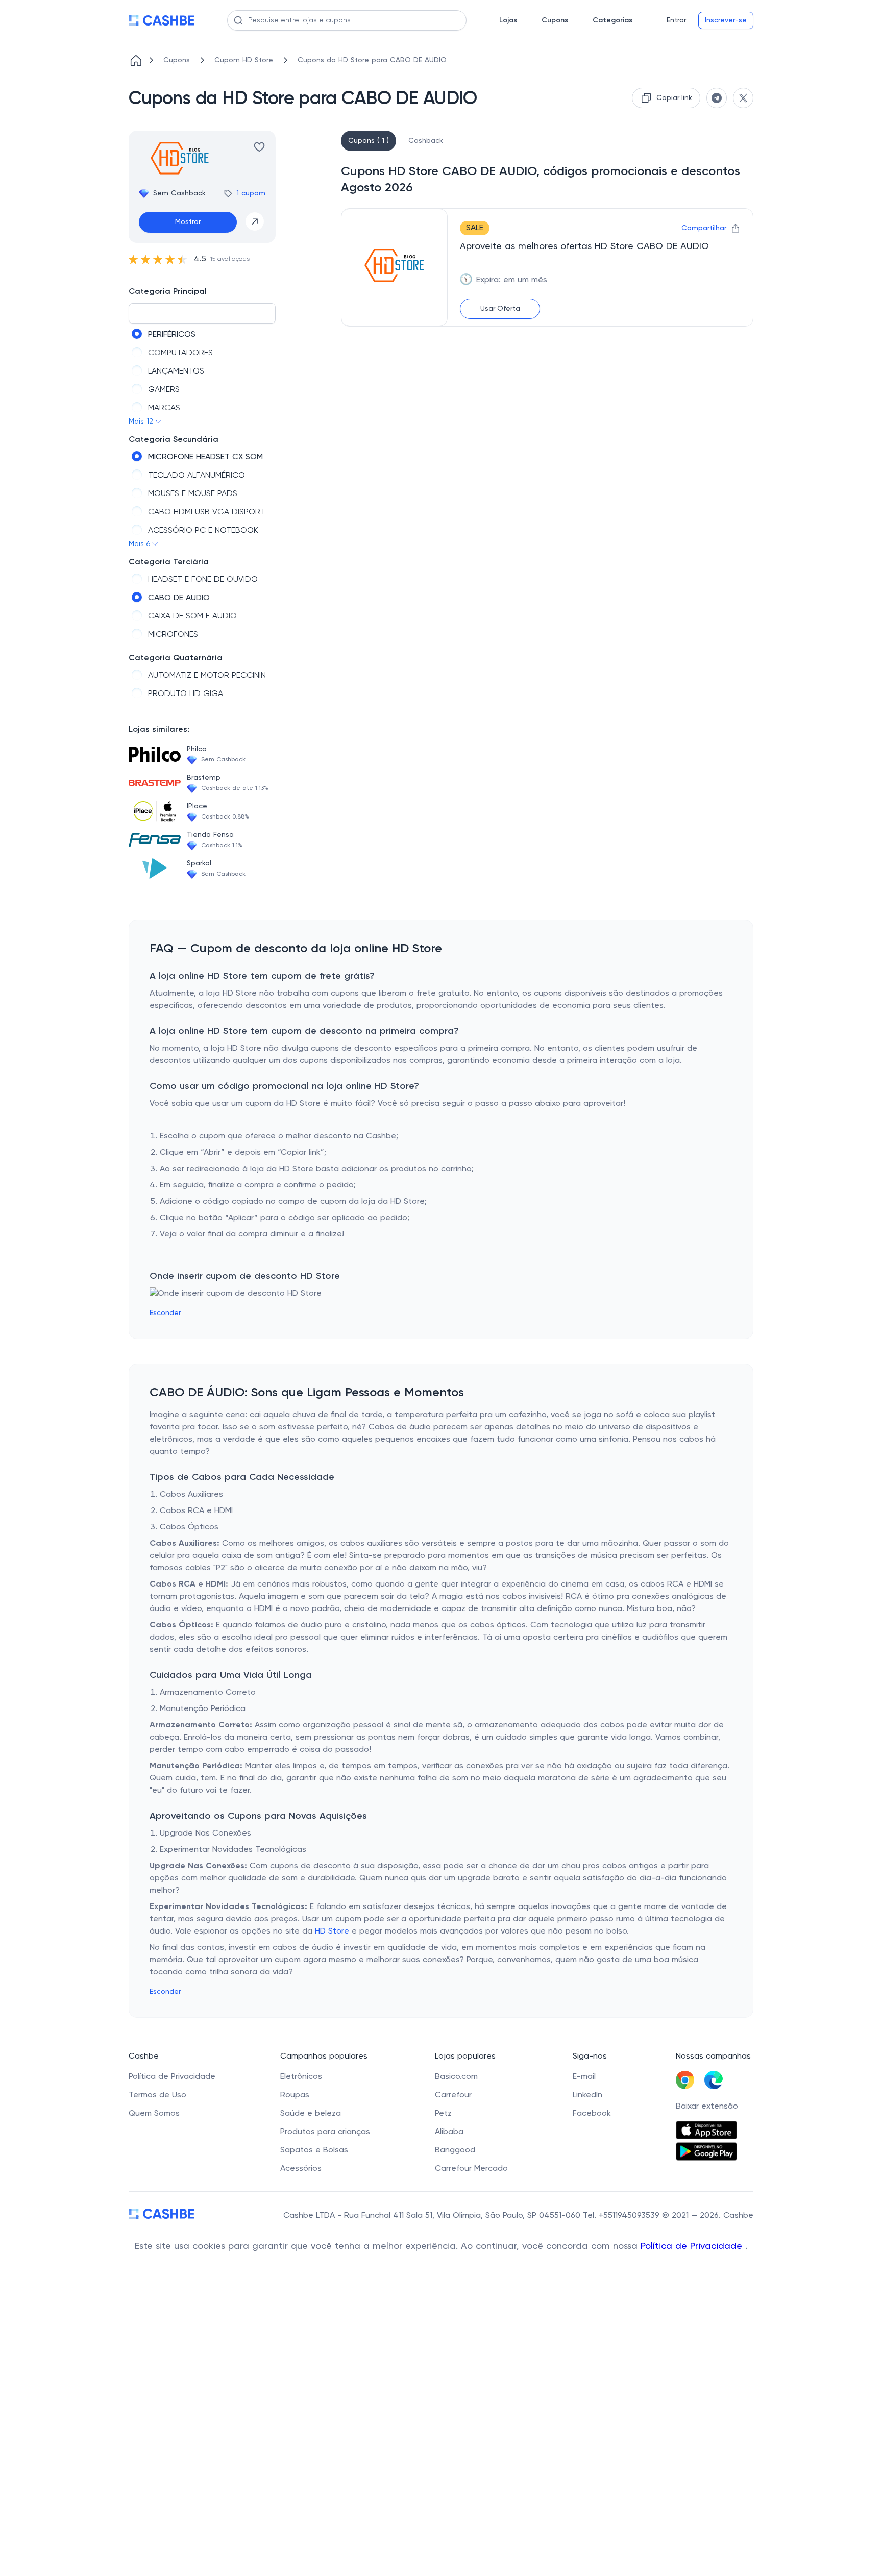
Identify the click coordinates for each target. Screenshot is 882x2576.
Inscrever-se (726, 20)
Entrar (676, 20)
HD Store (332, 1931)
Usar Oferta (500, 309)
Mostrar (188, 222)
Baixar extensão (707, 2107)
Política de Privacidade (693, 2246)
